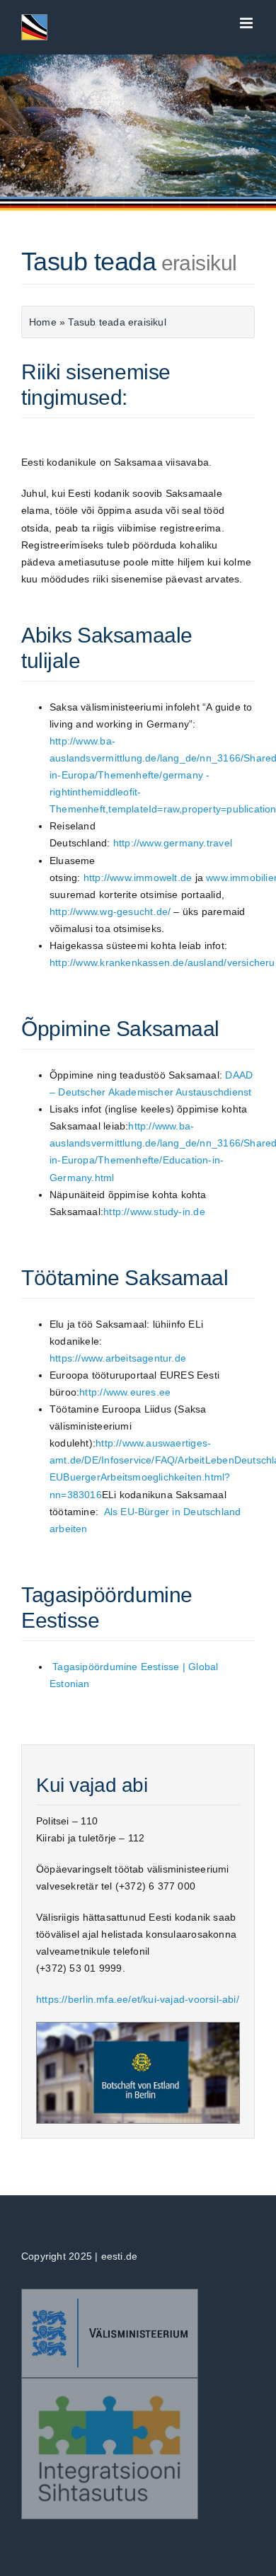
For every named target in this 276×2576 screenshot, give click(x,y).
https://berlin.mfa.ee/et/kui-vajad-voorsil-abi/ (138, 1999)
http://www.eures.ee (125, 1392)
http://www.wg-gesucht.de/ (111, 912)
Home (43, 322)
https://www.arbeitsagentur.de (118, 1358)
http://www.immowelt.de (138, 878)
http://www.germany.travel (173, 843)
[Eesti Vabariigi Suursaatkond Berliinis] (138, 2027)
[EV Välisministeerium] (110, 2294)
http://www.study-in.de (154, 1212)
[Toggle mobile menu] (247, 23)
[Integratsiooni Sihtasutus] (110, 2383)
